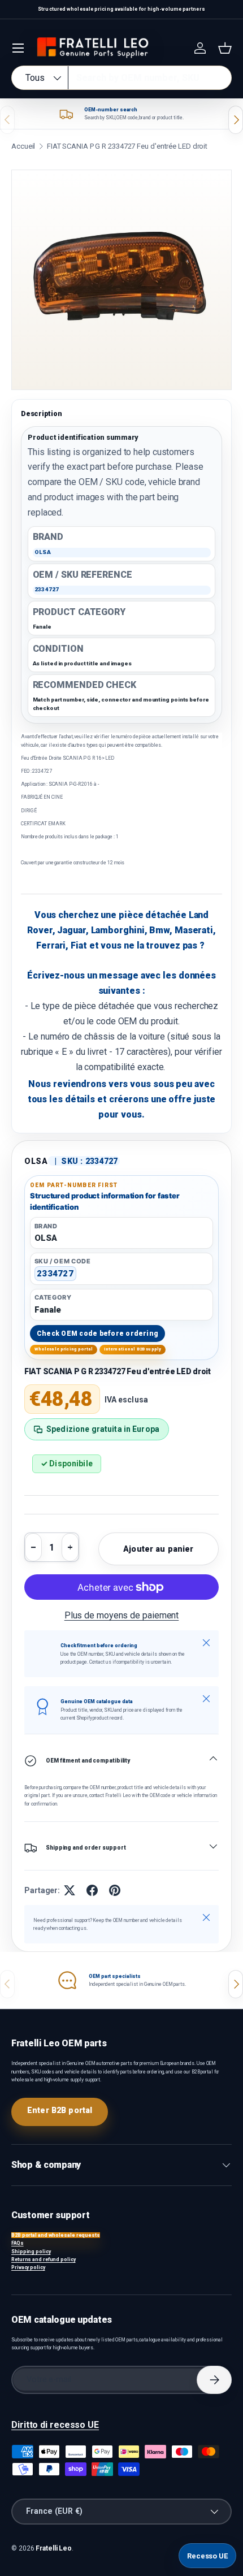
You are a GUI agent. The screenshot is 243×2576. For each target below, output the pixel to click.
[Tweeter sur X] (70, 1890)
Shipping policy (31, 2252)
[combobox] (121, 78)
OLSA (36, 1161)
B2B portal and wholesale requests (56, 2235)
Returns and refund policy (44, 2259)
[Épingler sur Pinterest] (115, 1890)
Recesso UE (207, 2556)
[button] (225, 48)
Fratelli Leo (54, 2548)
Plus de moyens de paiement (122, 1615)
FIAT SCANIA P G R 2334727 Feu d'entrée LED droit (127, 146)
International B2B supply (133, 1349)
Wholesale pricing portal (64, 1349)
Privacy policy (28, 2267)
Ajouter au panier (158, 1549)
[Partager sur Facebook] (92, 1890)
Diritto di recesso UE (55, 2425)
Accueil (23, 146)
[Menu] (18, 48)
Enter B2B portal (60, 2110)
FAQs (18, 2243)
